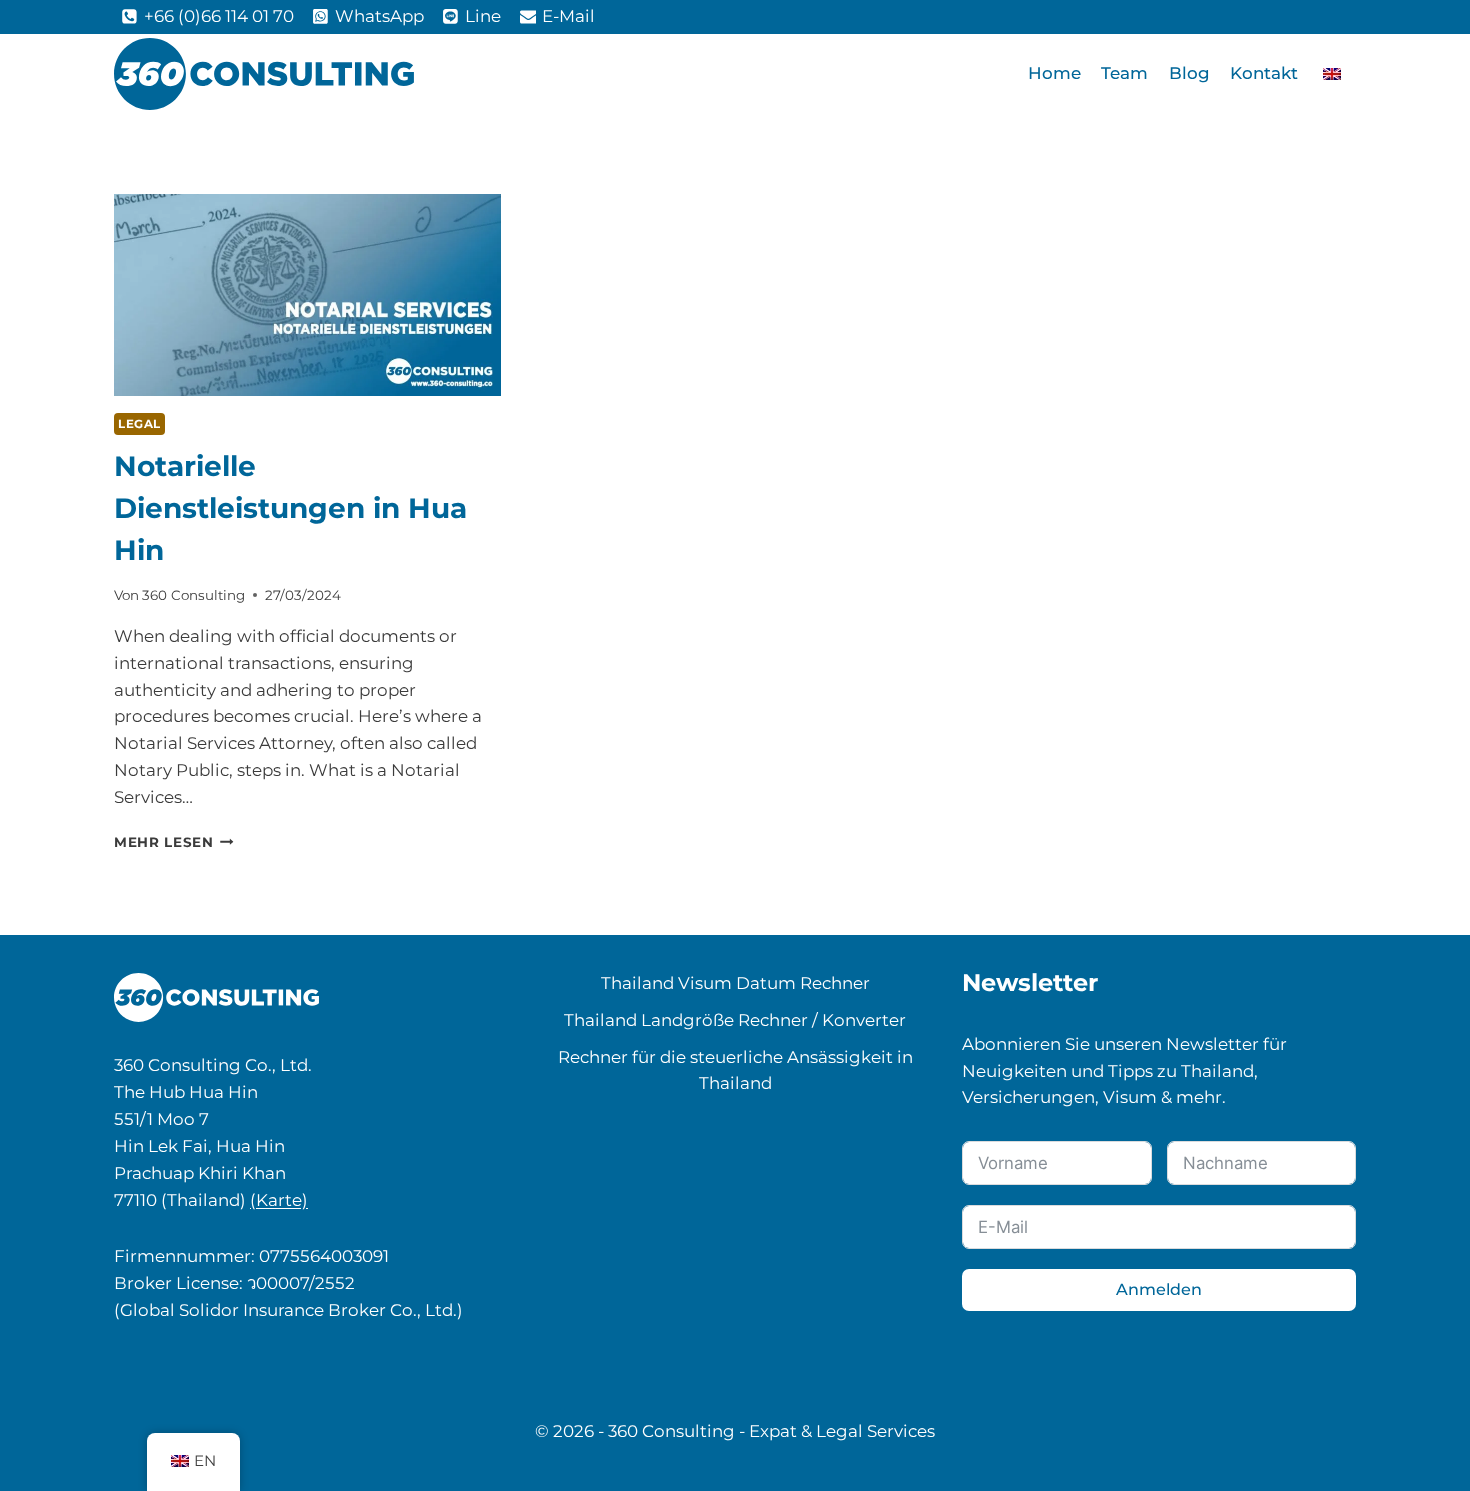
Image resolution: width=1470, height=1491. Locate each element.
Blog (1189, 73)
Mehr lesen (174, 842)
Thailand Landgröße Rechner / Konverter (735, 1020)
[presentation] (307, 295)
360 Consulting (193, 595)
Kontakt (1264, 73)
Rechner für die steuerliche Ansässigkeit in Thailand (735, 1070)
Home (1054, 73)
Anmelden (1159, 1289)
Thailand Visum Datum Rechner (735, 983)
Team (1124, 73)
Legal (139, 424)
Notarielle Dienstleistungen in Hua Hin (290, 508)
